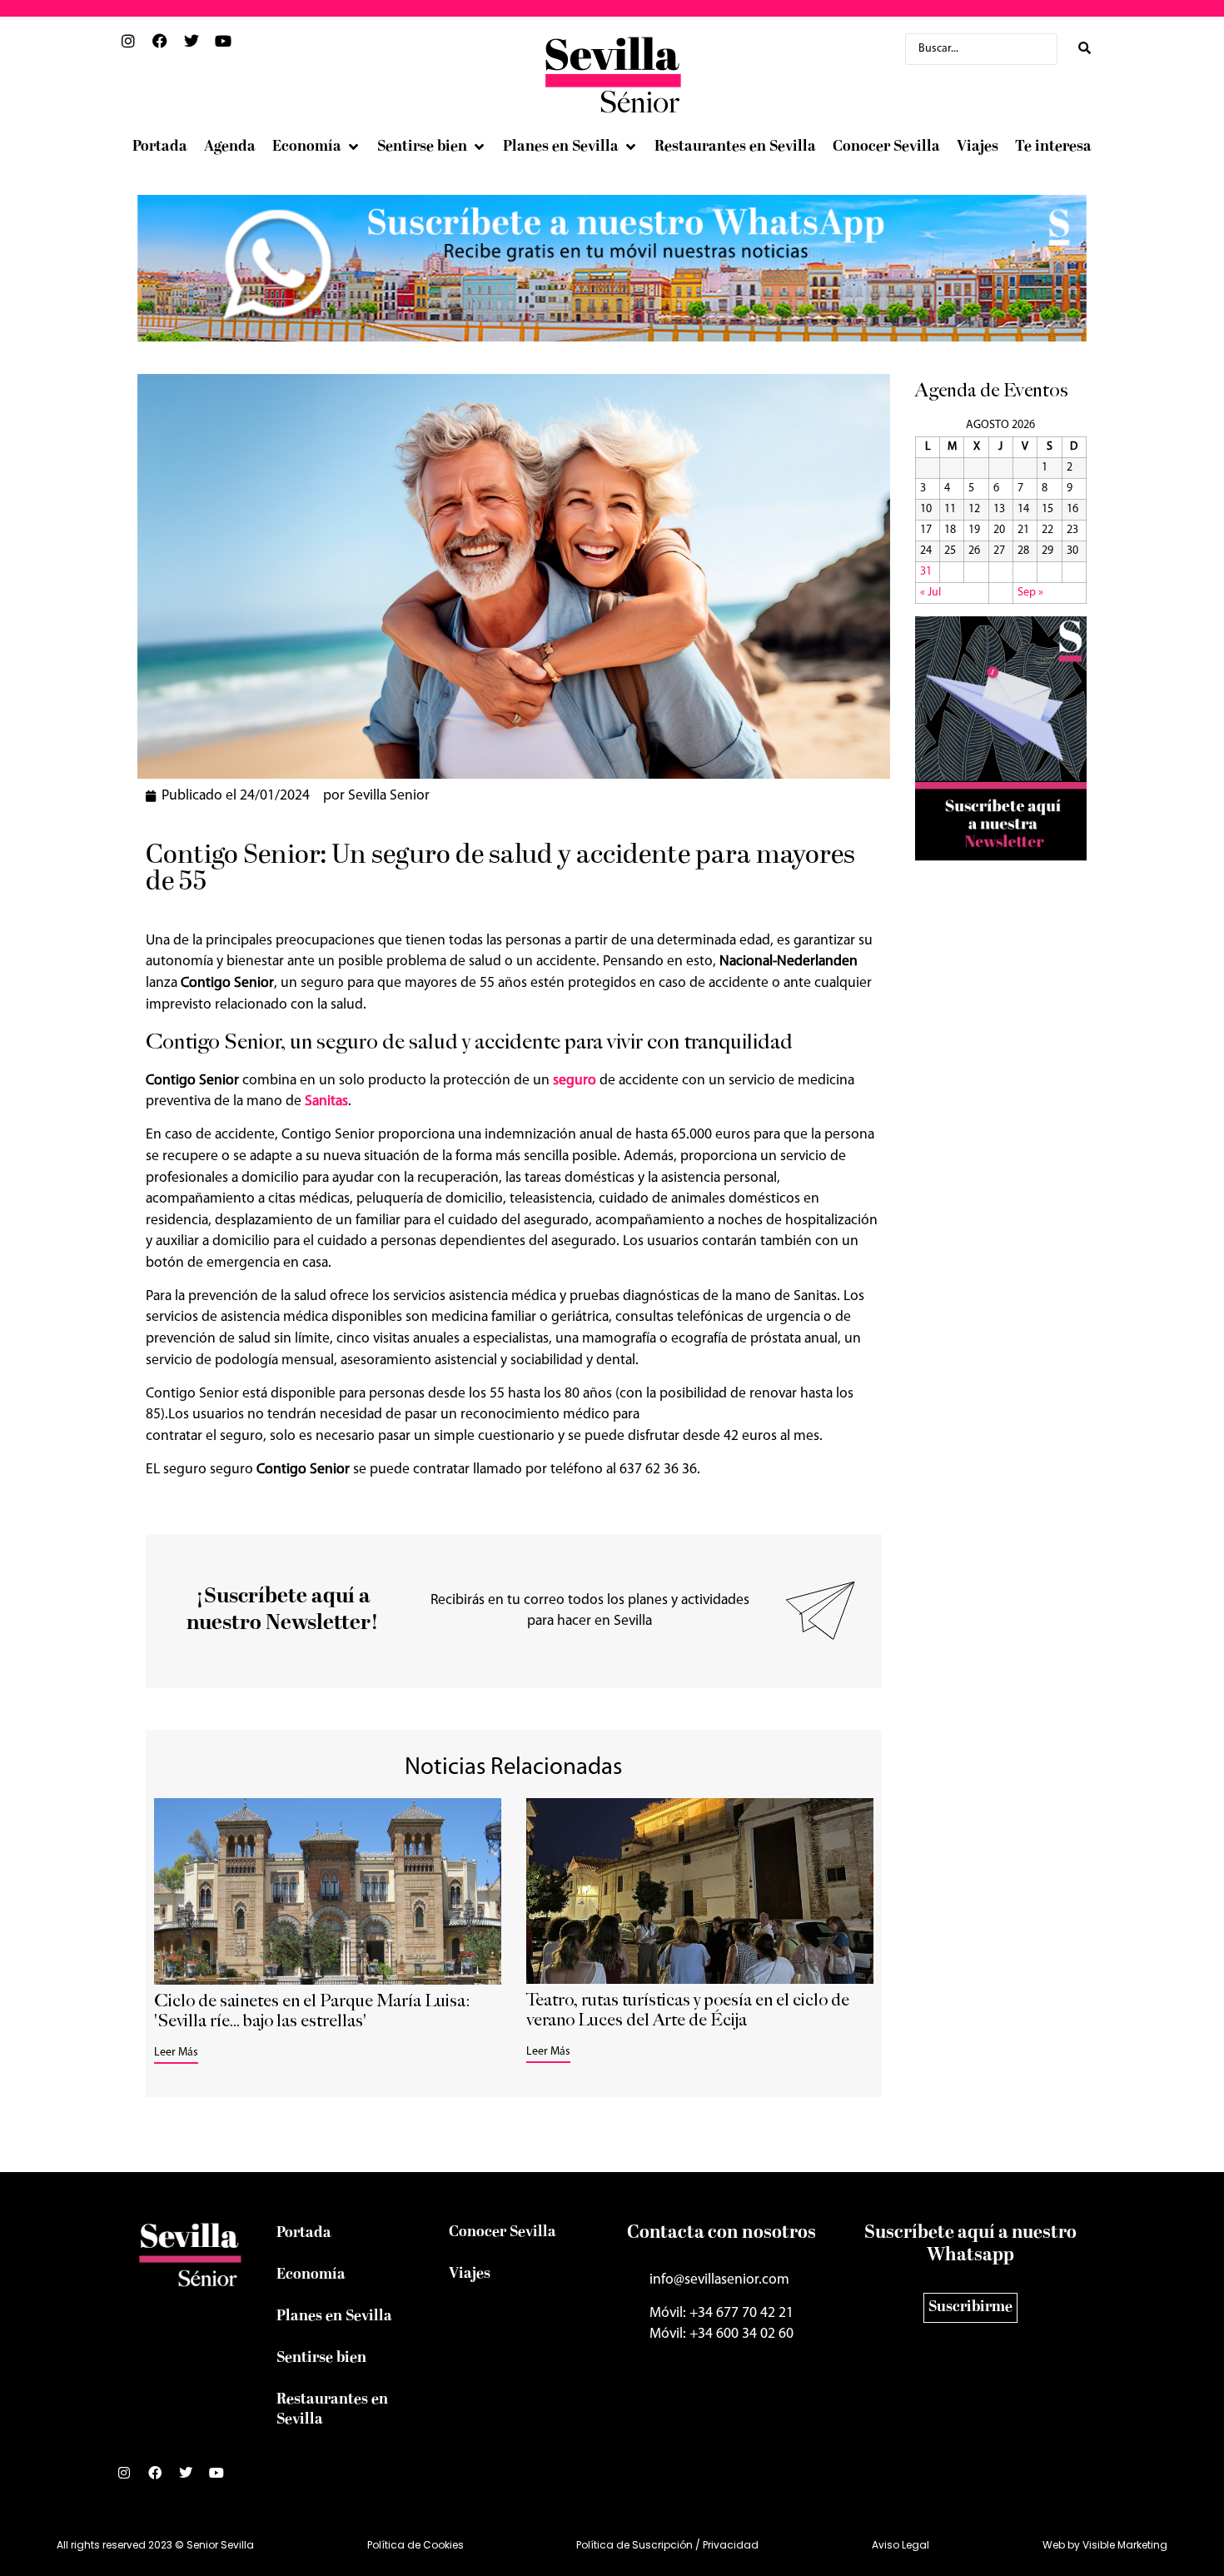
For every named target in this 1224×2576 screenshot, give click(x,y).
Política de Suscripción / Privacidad (667, 2545)
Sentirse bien (321, 2358)
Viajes (470, 2274)
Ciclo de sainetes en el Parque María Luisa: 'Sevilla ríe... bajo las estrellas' (312, 2011)
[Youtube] (223, 2479)
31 (926, 572)
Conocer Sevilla (503, 2232)
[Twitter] (192, 2479)
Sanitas (326, 1101)
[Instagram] (131, 2479)
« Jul (930, 593)
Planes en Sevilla (334, 2317)
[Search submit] (1085, 49)
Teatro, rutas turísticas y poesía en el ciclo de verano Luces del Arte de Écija (688, 2010)
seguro (575, 1081)
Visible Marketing (1125, 2545)
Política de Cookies (415, 2545)
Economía (311, 2275)
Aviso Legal (901, 2545)
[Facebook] (162, 2479)
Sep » (1030, 593)
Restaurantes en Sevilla (332, 2410)
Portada (304, 2233)
